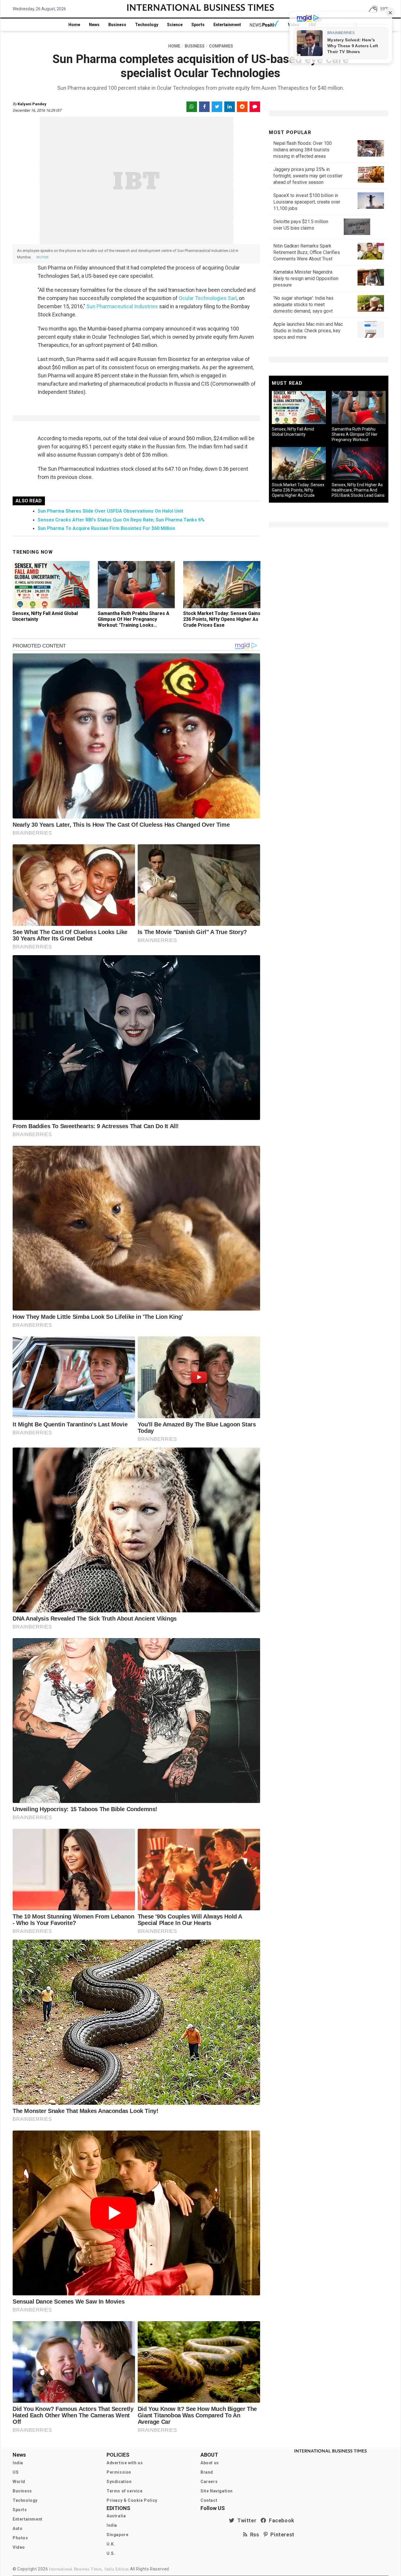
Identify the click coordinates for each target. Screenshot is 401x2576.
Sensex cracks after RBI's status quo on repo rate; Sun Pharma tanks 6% (121, 520)
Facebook (280, 2520)
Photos (20, 2538)
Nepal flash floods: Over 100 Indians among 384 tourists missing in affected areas (303, 150)
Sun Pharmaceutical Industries (122, 306)
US (16, 2472)
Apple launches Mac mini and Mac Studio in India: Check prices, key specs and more (308, 331)
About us (210, 2463)
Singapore (117, 2535)
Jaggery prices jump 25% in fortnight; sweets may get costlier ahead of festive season (308, 176)
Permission (119, 2472)
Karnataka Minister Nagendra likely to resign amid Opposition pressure (306, 278)
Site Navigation (217, 2491)
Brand (207, 2472)
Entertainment (227, 25)
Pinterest (281, 2535)
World (19, 2482)
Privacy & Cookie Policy (132, 2500)
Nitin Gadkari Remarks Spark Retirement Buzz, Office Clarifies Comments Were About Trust (307, 252)
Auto (17, 2528)
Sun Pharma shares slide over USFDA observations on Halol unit (110, 511)
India (18, 2463)
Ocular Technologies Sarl (208, 298)
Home (74, 25)
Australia (116, 2516)
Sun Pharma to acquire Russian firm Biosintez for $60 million (106, 528)
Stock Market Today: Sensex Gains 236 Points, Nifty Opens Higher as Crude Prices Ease (222, 619)
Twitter (245, 2520)
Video (19, 2547)
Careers (209, 2482)
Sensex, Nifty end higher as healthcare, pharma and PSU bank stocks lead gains (358, 490)
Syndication (119, 2482)
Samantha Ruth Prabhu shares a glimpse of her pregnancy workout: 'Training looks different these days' (134, 622)
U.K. (111, 2544)
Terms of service (125, 2491)
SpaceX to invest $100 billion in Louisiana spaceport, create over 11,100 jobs (307, 202)
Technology (147, 25)
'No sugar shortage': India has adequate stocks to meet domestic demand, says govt (303, 305)
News (94, 25)
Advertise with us (125, 2463)
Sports (198, 25)
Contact (209, 2500)
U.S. (111, 2553)
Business (117, 25)
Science (175, 25)
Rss (253, 2535)
